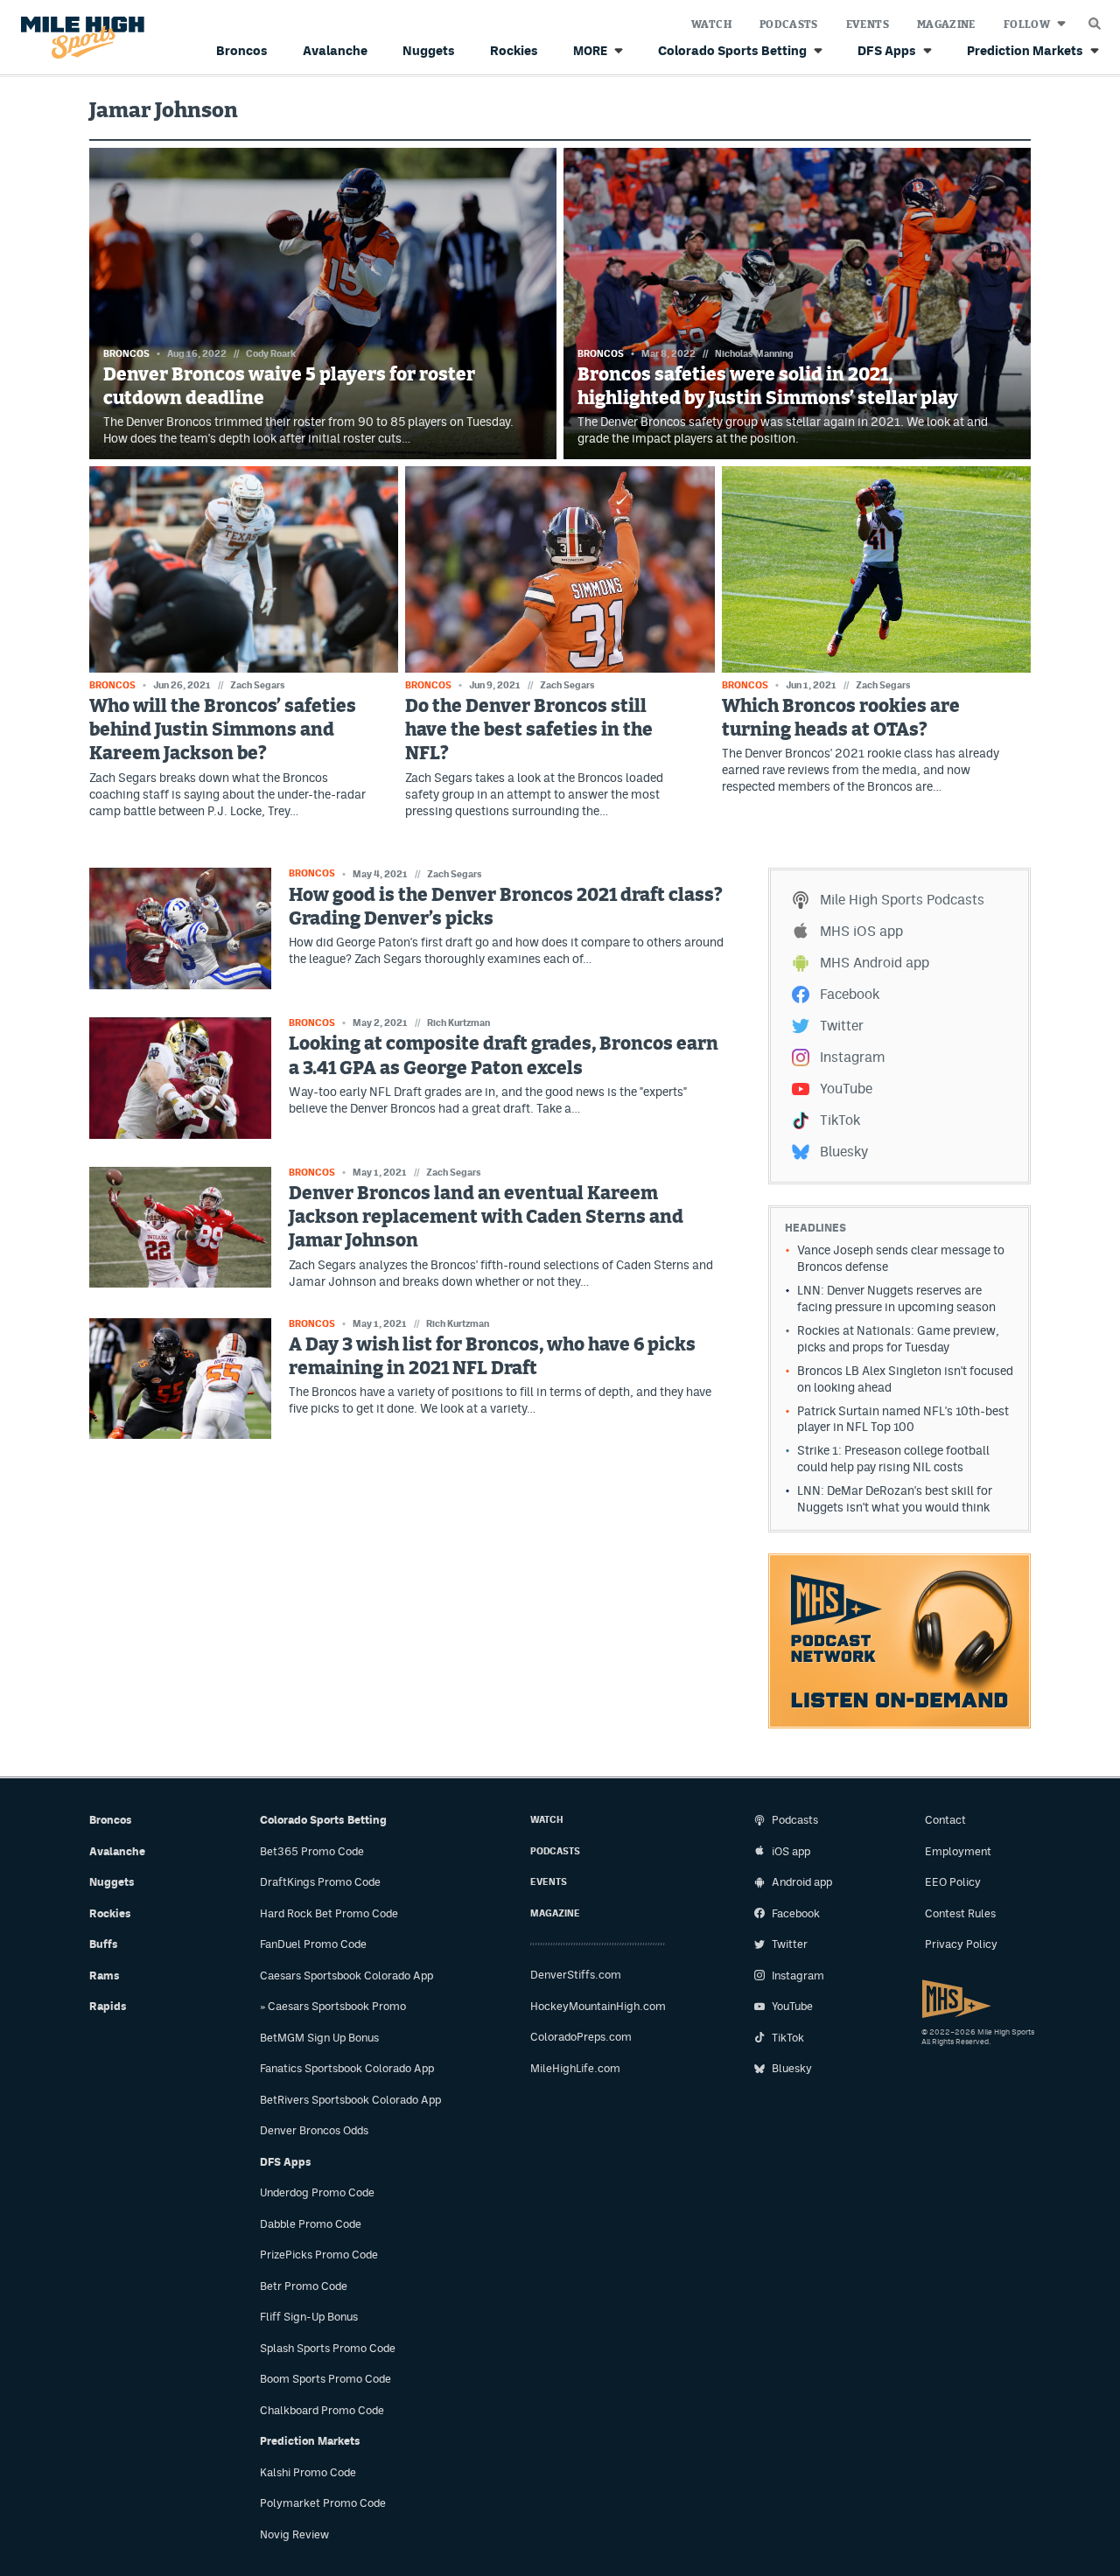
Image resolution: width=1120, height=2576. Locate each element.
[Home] (79, 38)
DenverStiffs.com (576, 1975)
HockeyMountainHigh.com (598, 2006)
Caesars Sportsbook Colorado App (346, 1976)
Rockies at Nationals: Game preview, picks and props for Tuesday (898, 1339)
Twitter (842, 1026)
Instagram (852, 1057)
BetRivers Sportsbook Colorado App (350, 2100)
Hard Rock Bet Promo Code (329, 1913)
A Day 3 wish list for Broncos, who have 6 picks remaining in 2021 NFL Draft (492, 1357)
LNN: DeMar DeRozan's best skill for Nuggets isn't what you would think (895, 1499)
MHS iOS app (861, 931)
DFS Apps (887, 50)
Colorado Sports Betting (732, 50)
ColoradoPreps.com (581, 2037)
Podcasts (789, 24)
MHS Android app (875, 963)
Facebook (850, 994)
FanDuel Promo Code (313, 1944)
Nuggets (429, 50)
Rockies (514, 50)
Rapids (108, 2006)
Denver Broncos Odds (314, 2130)
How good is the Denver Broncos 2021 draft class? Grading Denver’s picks (506, 907)
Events (868, 24)
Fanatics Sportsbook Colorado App (347, 2068)
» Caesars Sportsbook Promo (333, 2006)
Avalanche (335, 50)
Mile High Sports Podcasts (902, 900)
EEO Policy (953, 1882)
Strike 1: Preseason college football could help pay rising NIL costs (893, 1459)
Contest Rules (960, 1913)
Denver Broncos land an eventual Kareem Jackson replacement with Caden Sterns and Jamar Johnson (486, 1218)
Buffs (104, 1944)
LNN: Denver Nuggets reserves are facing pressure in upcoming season (896, 1298)
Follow (1027, 24)
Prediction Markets (1025, 50)
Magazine (946, 24)
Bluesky (844, 1152)
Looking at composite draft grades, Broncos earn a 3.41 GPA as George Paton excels (504, 1056)
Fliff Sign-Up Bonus (309, 2317)
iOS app (791, 1851)
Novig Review (294, 2534)
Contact (945, 1820)
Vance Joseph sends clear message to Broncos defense (901, 1258)
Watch (711, 24)
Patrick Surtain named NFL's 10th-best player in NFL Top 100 (903, 1419)
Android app (802, 1882)
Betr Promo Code (304, 2286)
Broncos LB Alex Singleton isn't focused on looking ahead (905, 1379)
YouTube (846, 1089)
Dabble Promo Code (311, 2224)
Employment (958, 1851)
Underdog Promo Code (317, 2192)
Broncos (242, 50)
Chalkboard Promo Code (322, 2410)
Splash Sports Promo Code (328, 2348)
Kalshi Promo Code (308, 2472)
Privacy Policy (961, 1944)
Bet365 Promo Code (312, 1851)
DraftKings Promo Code (320, 1882)
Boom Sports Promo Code (325, 2379)
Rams (105, 1976)
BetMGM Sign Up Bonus (319, 2038)
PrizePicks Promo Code (319, 2255)
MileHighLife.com (575, 2068)
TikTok (840, 1120)
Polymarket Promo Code (323, 2503)
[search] (1095, 19)
